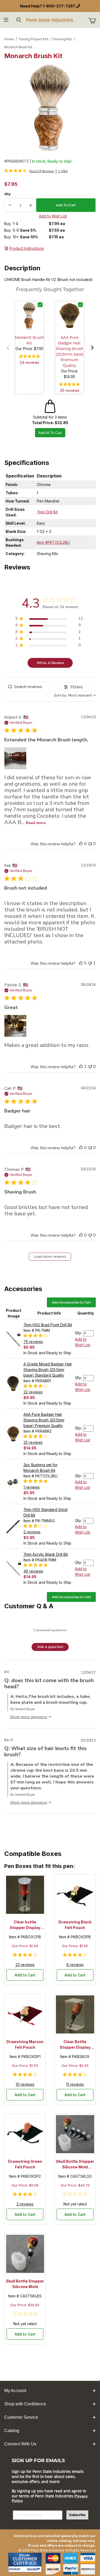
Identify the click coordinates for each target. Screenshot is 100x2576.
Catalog (12, 2431)
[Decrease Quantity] (10, 205)
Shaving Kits (62, 39)
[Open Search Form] (19, 20)
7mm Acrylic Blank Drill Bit (46, 1554)
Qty (7, 194)
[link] (29, 171)
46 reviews (33, 1571)
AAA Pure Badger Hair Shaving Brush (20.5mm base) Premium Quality (44, 1420)
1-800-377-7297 (59, 6)
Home (9, 39)
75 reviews (33, 1342)
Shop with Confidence (25, 2404)
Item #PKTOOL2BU (53, 542)
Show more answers (28, 1717)
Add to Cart (25, 1975)
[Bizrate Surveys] (34, 2569)
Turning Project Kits (33, 39)
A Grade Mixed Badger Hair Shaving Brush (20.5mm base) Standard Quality (48, 1370)
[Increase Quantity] (31, 205)
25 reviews (70, 390)
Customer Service (21, 2417)
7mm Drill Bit (47, 512)
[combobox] (75, 695)
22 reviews (33, 1392)
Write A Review (50, 663)
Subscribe (77, 2515)
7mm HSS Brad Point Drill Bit (48, 1325)
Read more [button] (36, 823)
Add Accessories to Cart (71, 1302)
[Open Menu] (6, 20)
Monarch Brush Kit (18, 47)
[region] (49, 619)
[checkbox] (40, 305)
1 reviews (32, 1487)
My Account (15, 2391)
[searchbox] (31, 687)
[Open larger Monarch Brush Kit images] (50, 108)
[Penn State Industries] (50, 20)
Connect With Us (20, 2444)
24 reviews (29, 362)
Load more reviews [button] (50, 1257)
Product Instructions (27, 248)
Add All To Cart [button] (50, 433)
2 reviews (32, 1532)
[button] (8, 348)
